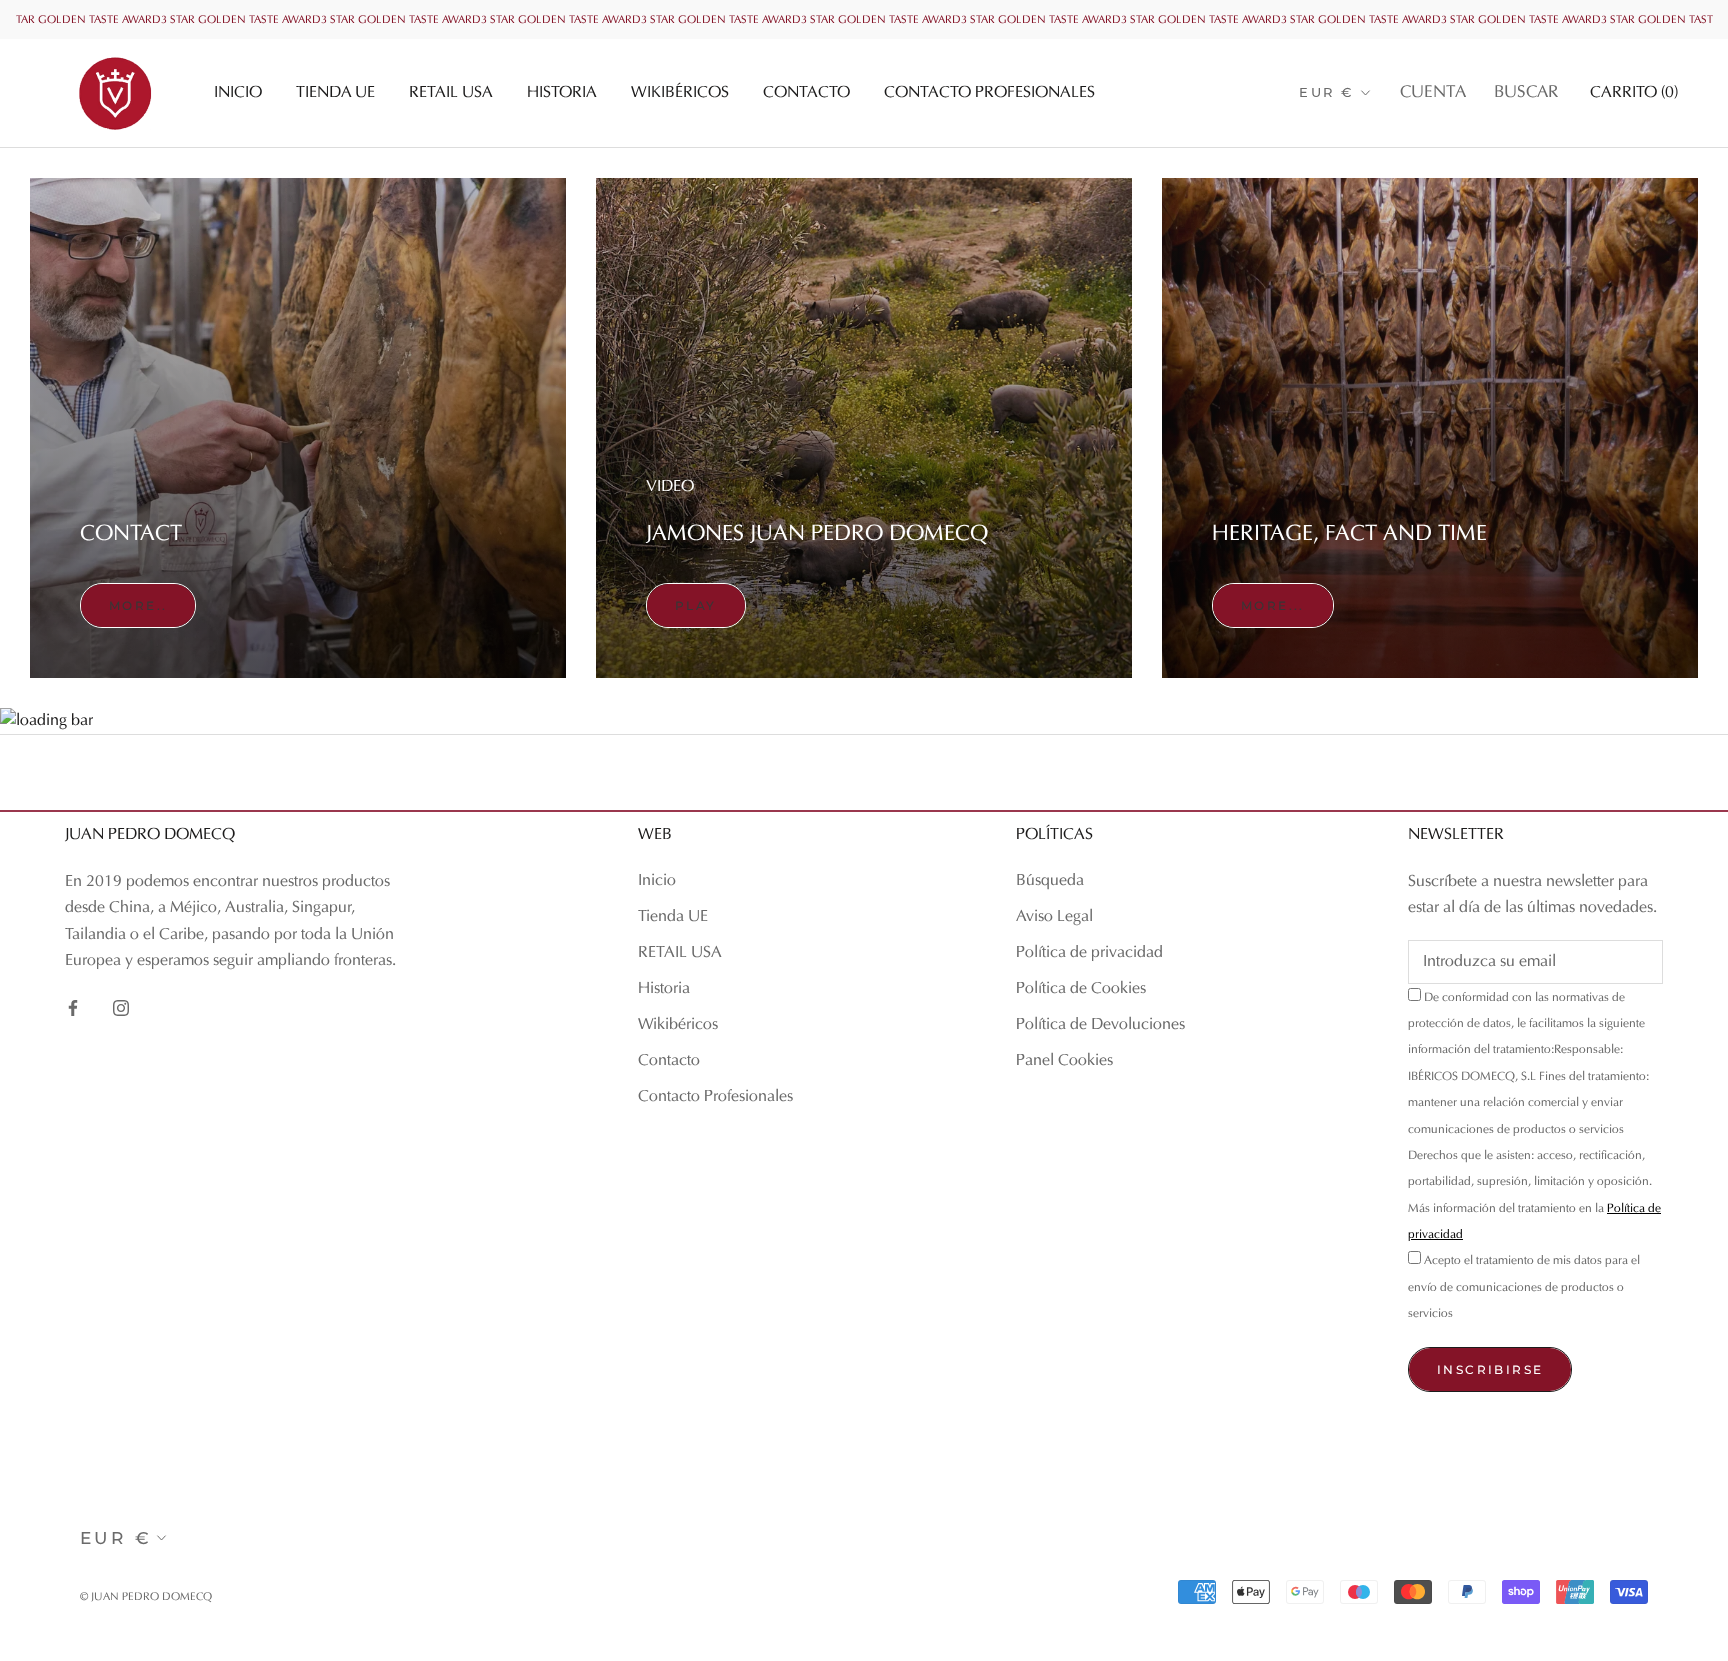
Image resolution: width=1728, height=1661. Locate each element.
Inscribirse (1490, 1369)
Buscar (1526, 93)
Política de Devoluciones (1100, 1025)
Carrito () (1634, 93)
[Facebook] (73, 1007)
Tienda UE (335, 93)
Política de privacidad (1089, 953)
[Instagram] (121, 1007)
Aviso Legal (1054, 917)
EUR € (1326, 92)
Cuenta (1433, 93)
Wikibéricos (680, 93)
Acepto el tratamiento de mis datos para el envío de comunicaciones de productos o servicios (1524, 1287)
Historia (562, 93)
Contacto (806, 93)
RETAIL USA (451, 93)
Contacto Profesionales (989, 93)
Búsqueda (1050, 881)
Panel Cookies (1064, 1061)
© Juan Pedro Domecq (146, 1597)
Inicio (238, 93)
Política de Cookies (1081, 989)
